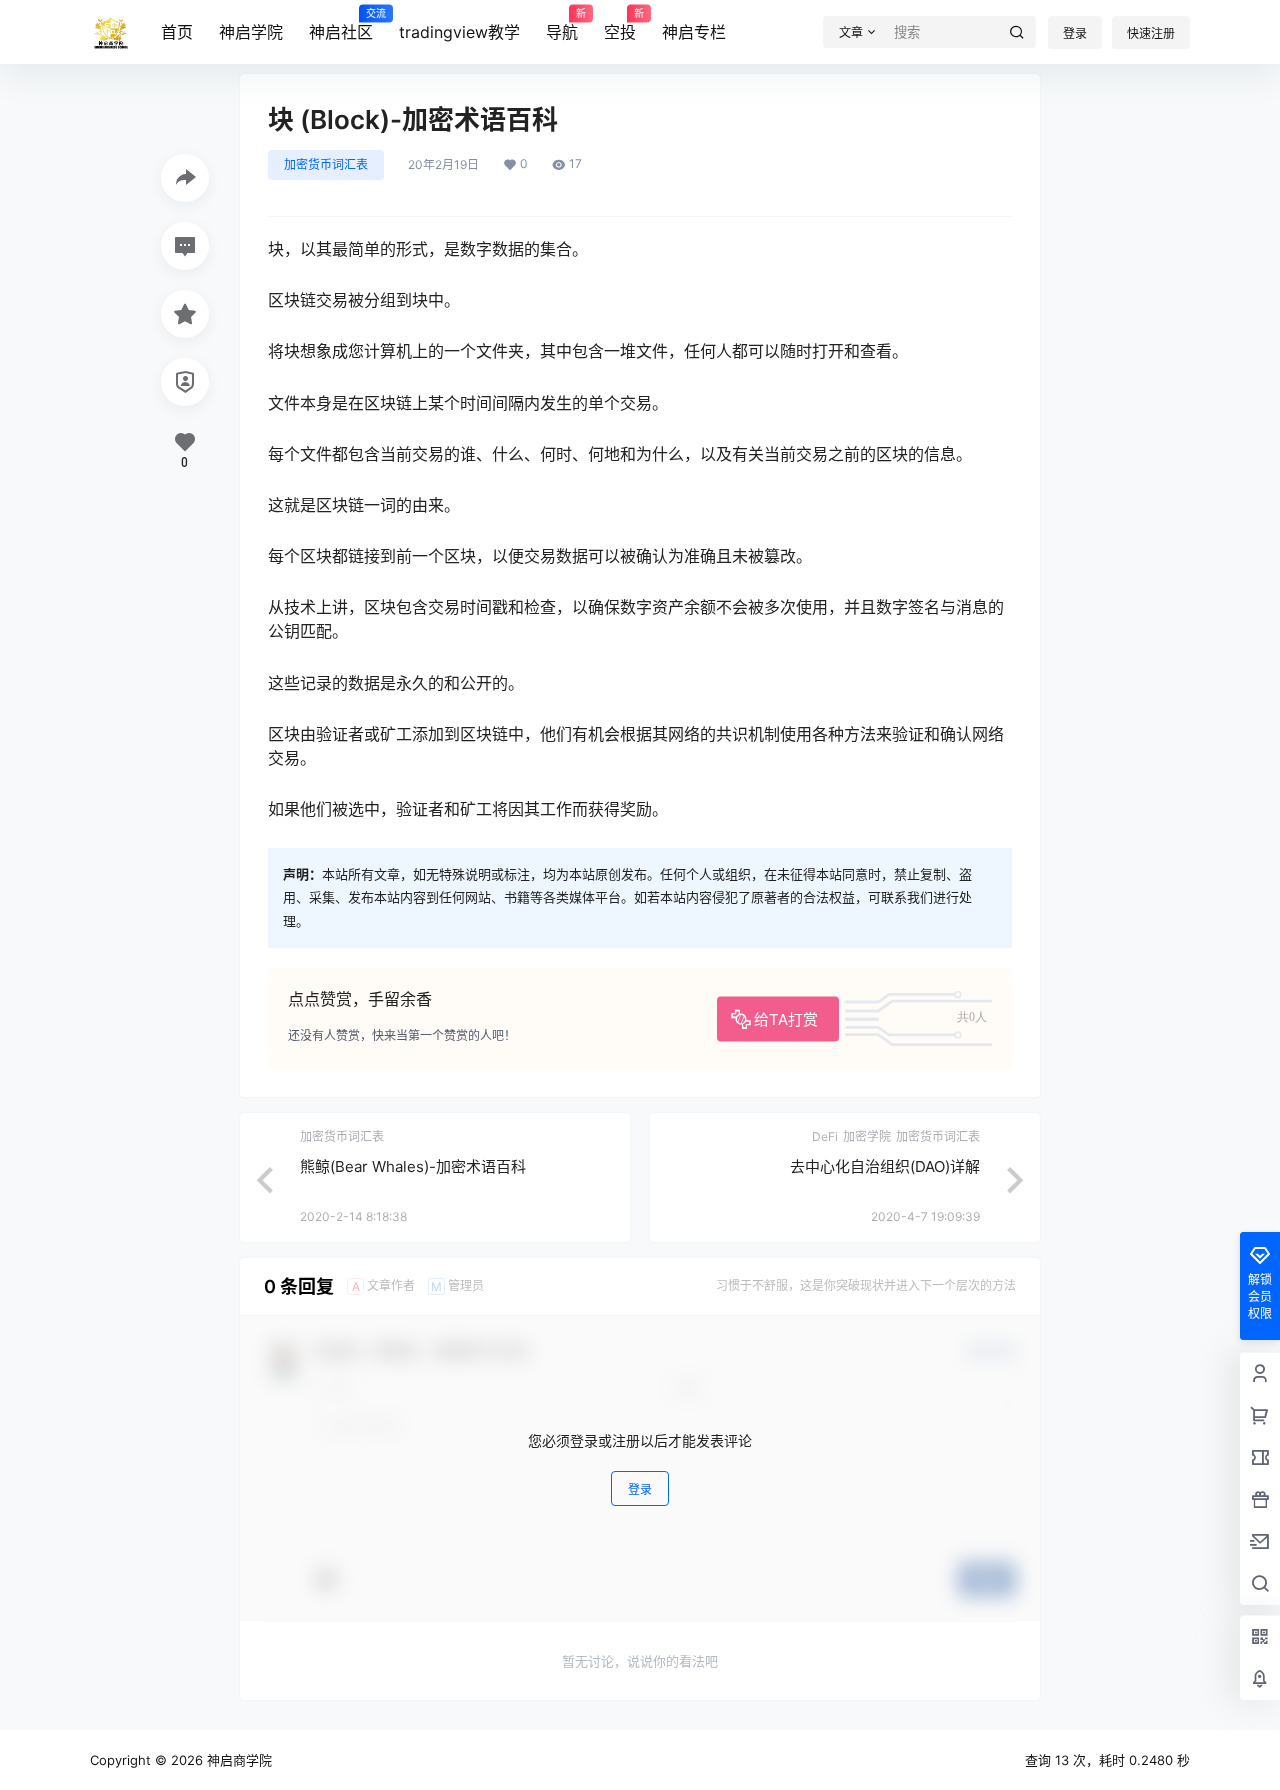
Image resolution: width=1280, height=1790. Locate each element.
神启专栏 (694, 32)
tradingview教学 (459, 32)
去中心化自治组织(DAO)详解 (885, 1166)
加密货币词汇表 (326, 164)
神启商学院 (237, 1760)
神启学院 (251, 32)
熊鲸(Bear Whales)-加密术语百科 (413, 1166)
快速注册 (1151, 33)
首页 (177, 32)
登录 (1075, 33)
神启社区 (341, 25)
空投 (620, 25)
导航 (562, 25)
